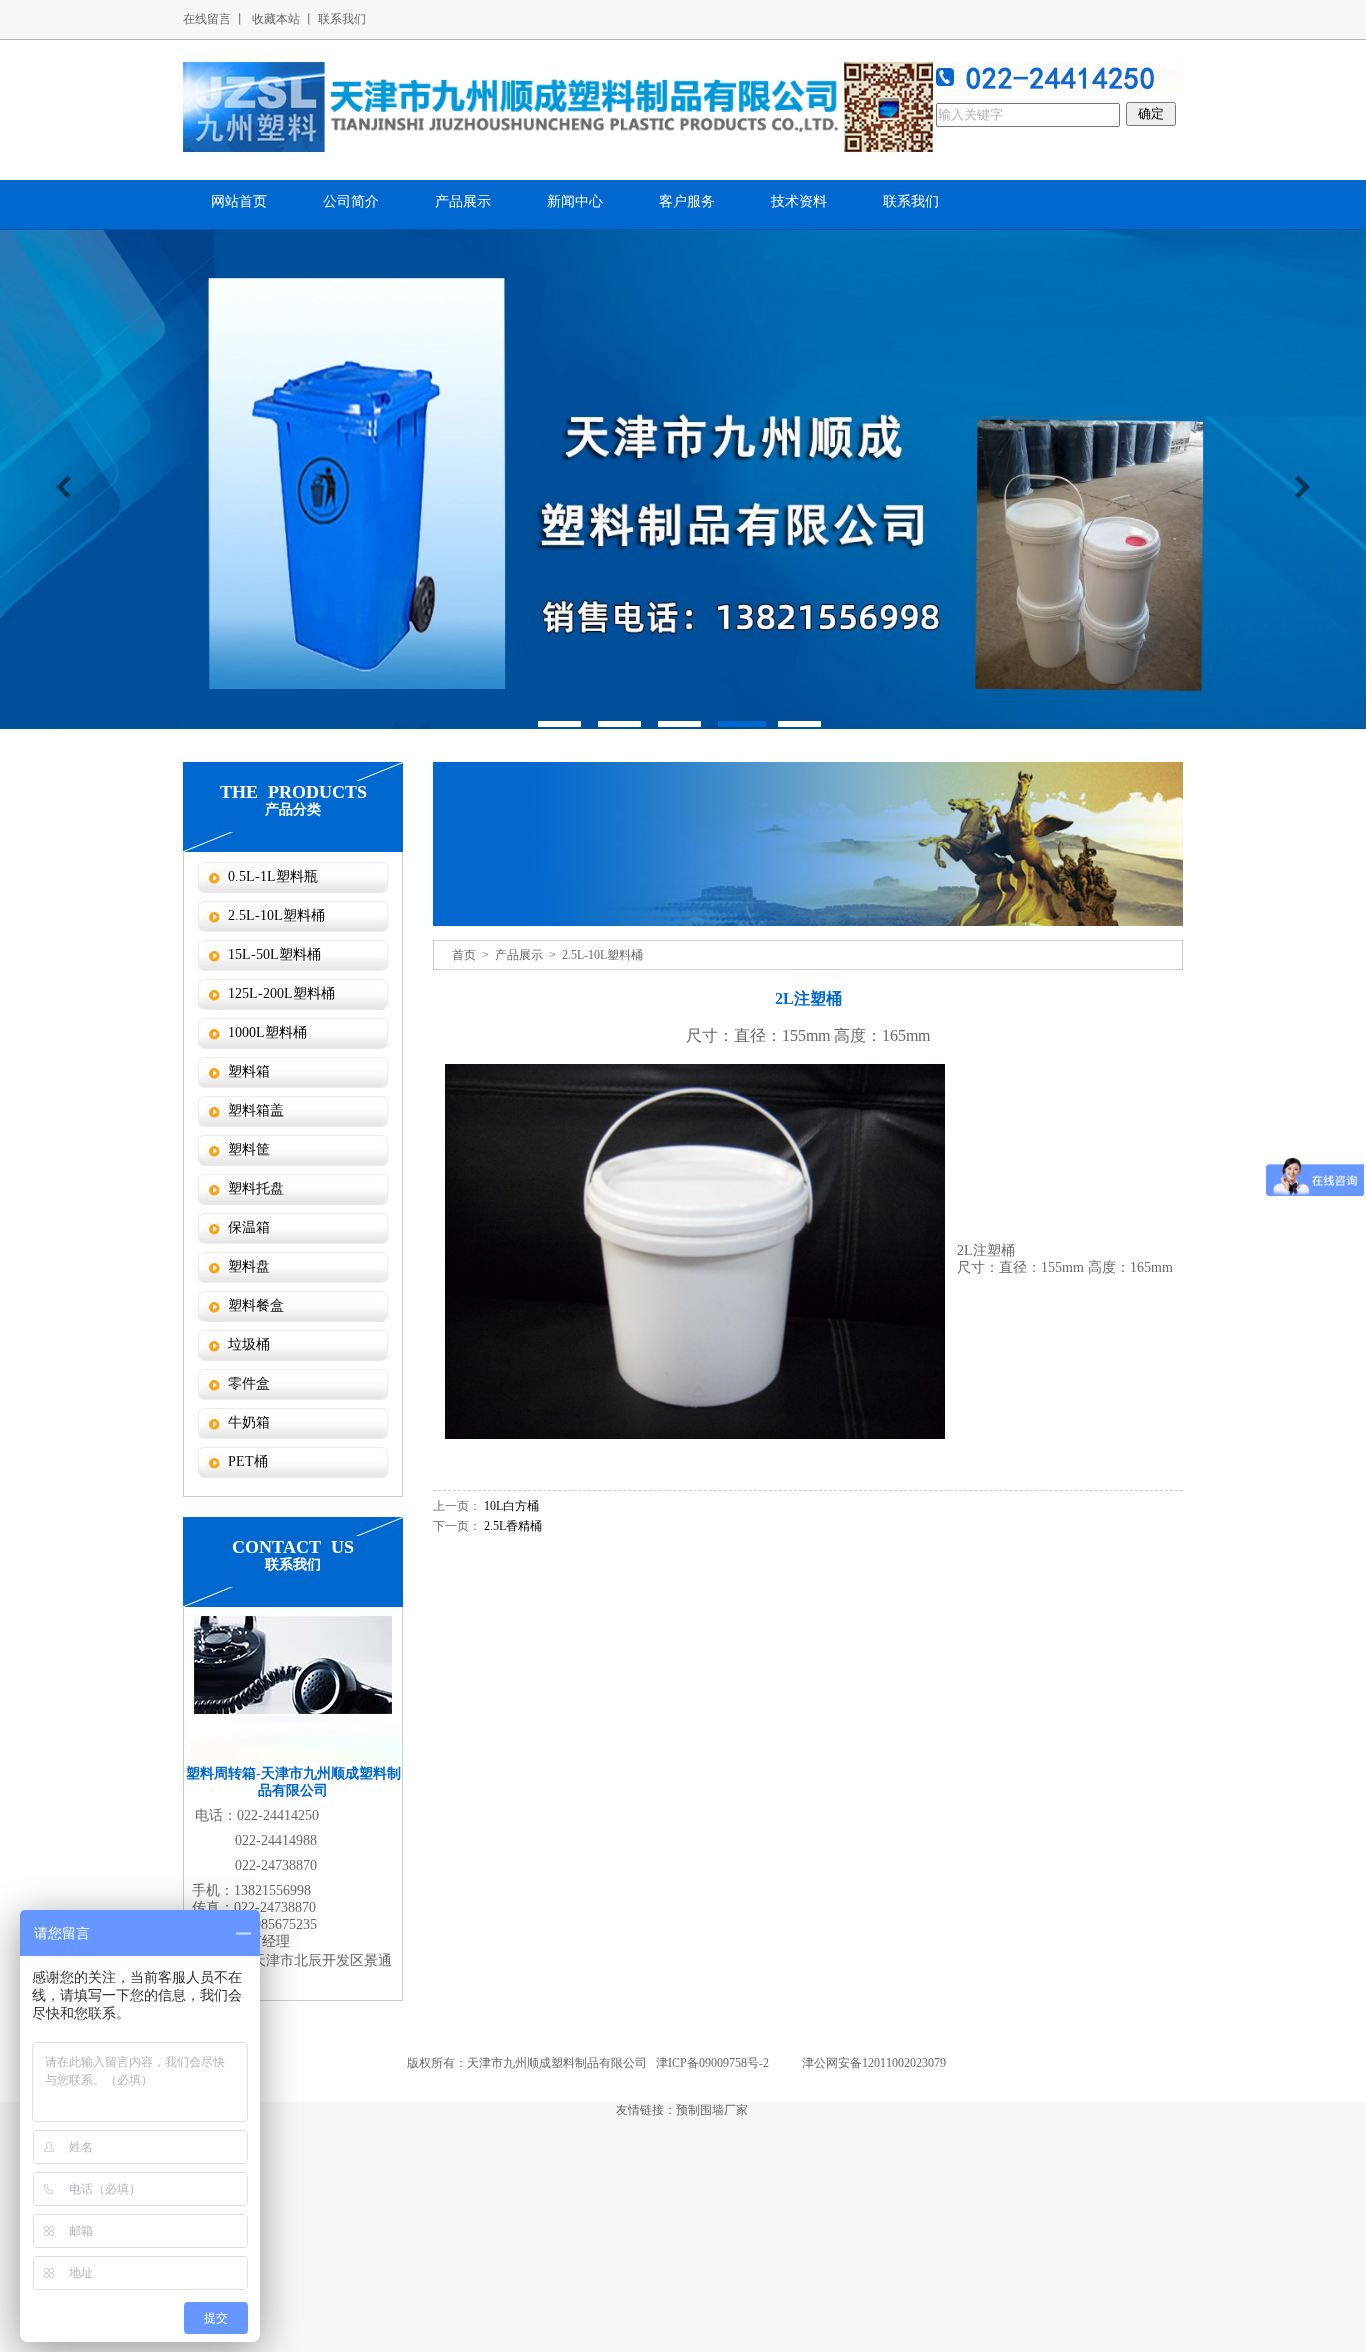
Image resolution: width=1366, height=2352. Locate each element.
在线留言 (207, 19)
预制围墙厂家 (712, 2110)
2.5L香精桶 (513, 1526)
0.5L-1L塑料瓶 (273, 876)
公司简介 (351, 201)
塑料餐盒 (256, 1305)
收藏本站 (276, 19)
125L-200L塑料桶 (281, 993)
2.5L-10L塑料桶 (276, 915)
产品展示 (463, 201)
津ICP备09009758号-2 (712, 2063)
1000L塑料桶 (267, 1032)
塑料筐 (249, 1149)
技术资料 (799, 201)
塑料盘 (249, 1266)
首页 (464, 955)
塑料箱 (249, 1071)
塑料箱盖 (256, 1110)
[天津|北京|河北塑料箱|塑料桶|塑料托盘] (558, 107)
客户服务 (687, 201)
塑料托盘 (256, 1188)
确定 (1151, 113)
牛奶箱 (249, 1422)
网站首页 (239, 201)
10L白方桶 (511, 1506)
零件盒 (249, 1383)
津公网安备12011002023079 (874, 2063)
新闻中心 (575, 201)
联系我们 (342, 19)
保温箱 (249, 1227)
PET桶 (248, 1461)
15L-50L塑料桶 (274, 954)
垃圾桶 (249, 1344)
